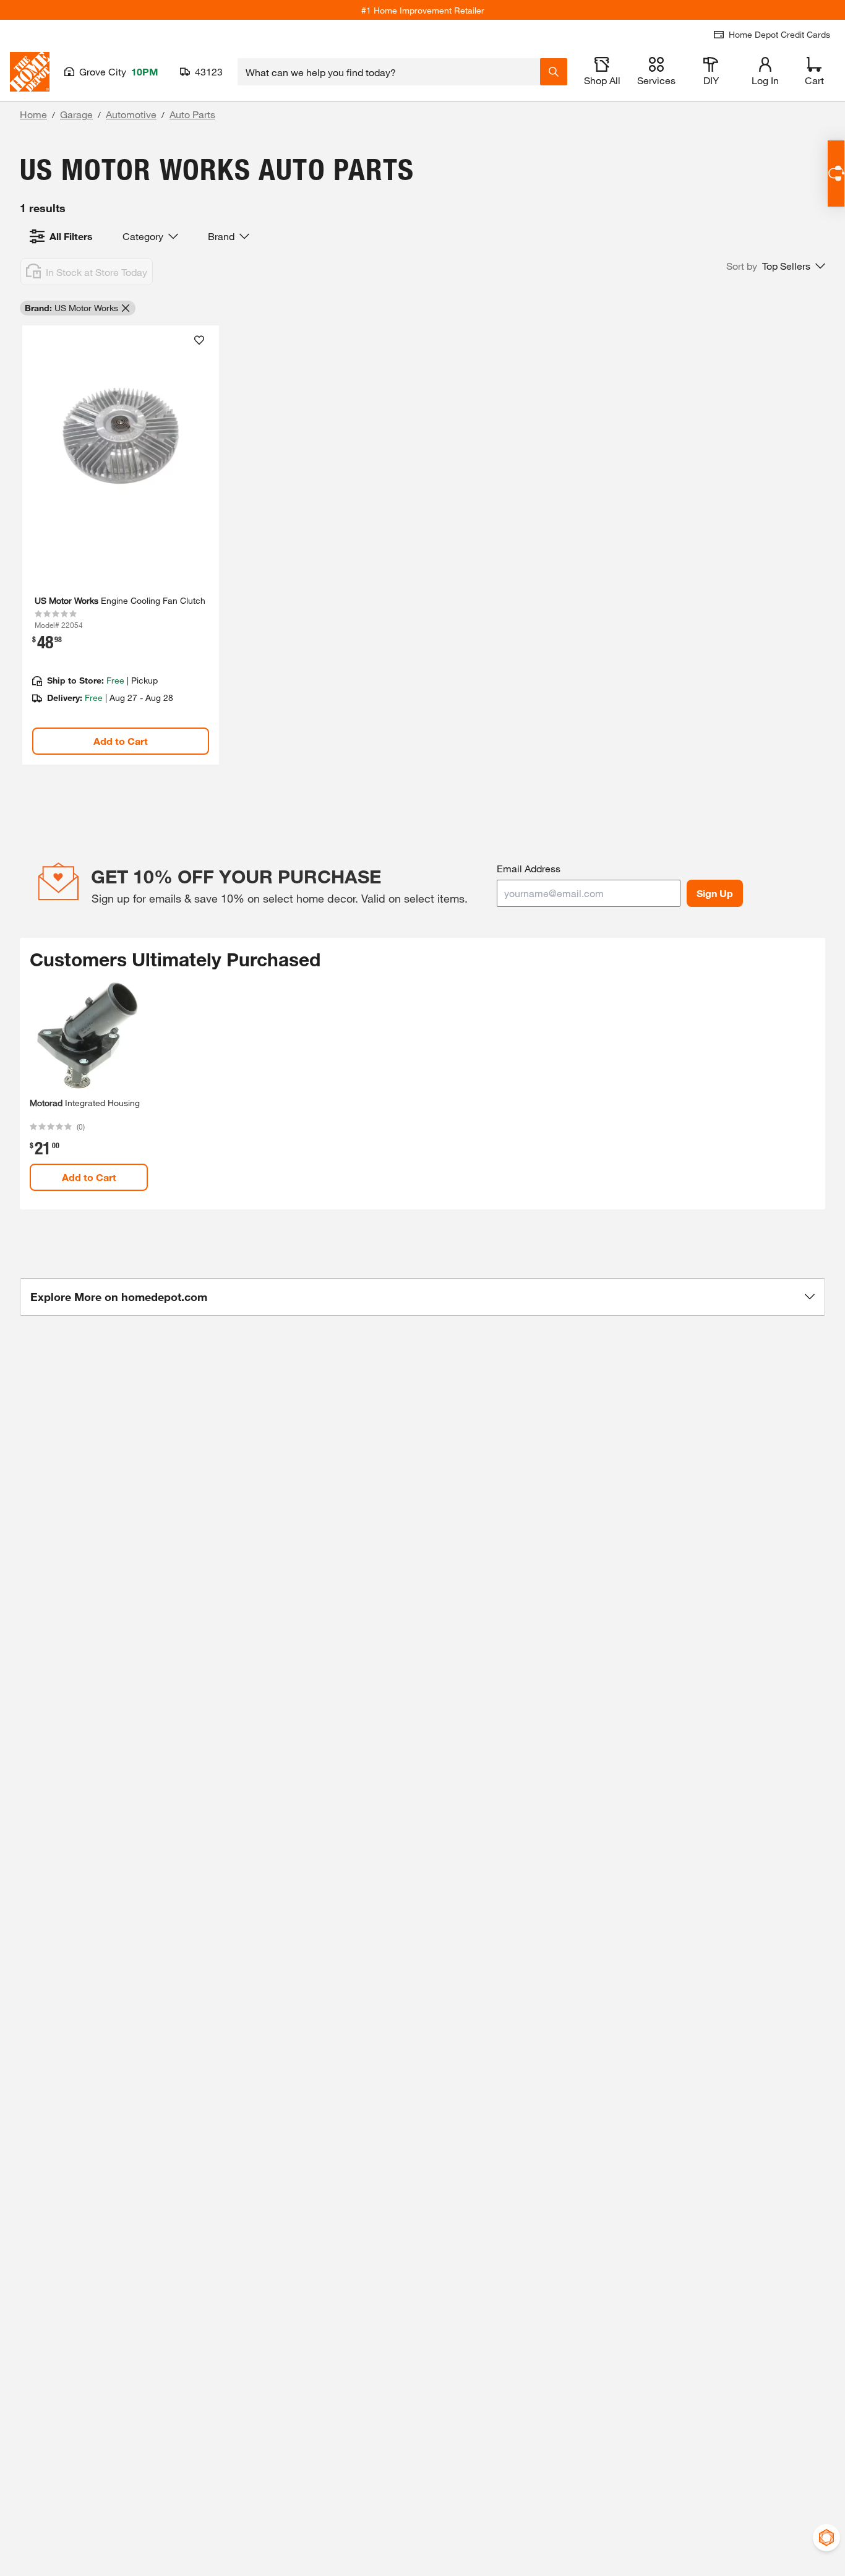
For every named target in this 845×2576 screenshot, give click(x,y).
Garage (76, 114)
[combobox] (389, 72)
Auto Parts (192, 114)
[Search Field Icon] (554, 72)
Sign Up (715, 893)
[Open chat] (836, 174)
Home (33, 114)
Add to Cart (121, 741)
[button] (776, 266)
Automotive (131, 114)
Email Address (529, 868)
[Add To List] (199, 340)
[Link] (121, 545)
